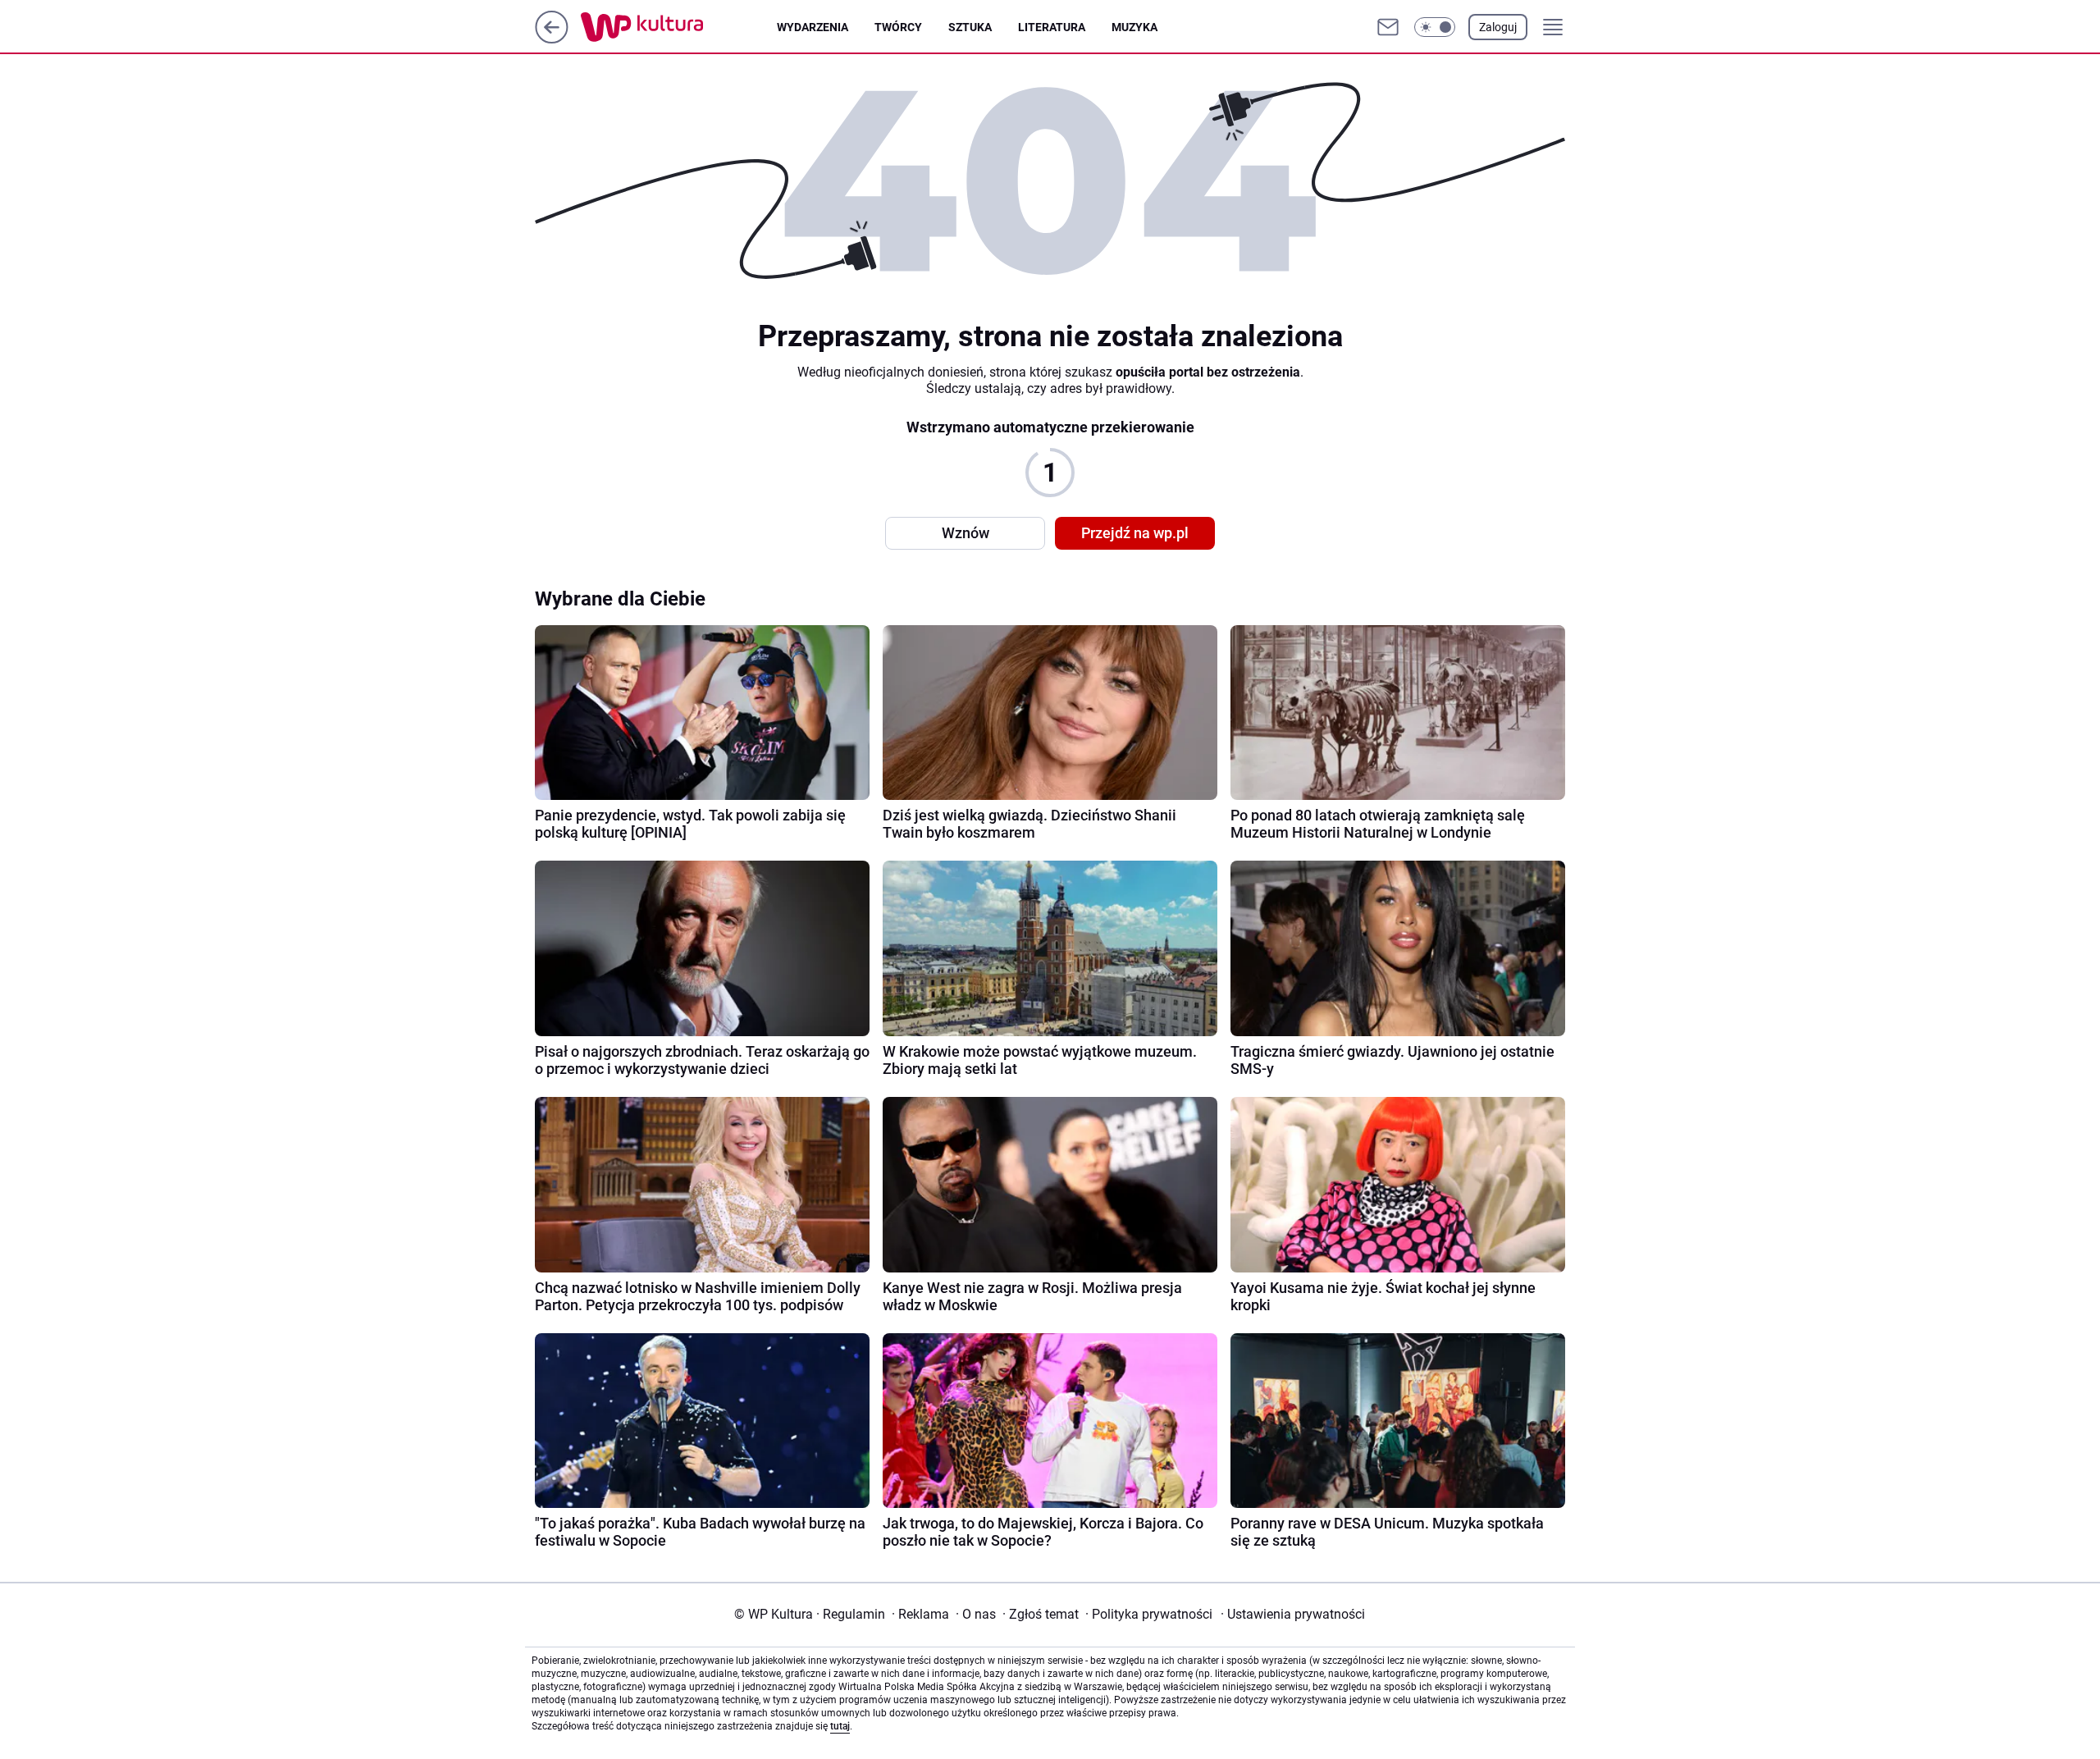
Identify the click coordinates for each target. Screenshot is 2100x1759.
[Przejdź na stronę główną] (552, 39)
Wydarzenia (813, 27)
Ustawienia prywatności (1293, 1614)
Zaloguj (1498, 27)
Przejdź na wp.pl (1135, 533)
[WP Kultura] (679, 27)
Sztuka (970, 27)
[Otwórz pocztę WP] (1388, 27)
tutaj (840, 1726)
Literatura (1052, 27)
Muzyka (1134, 27)
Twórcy (898, 27)
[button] (1435, 27)
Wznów (966, 533)
